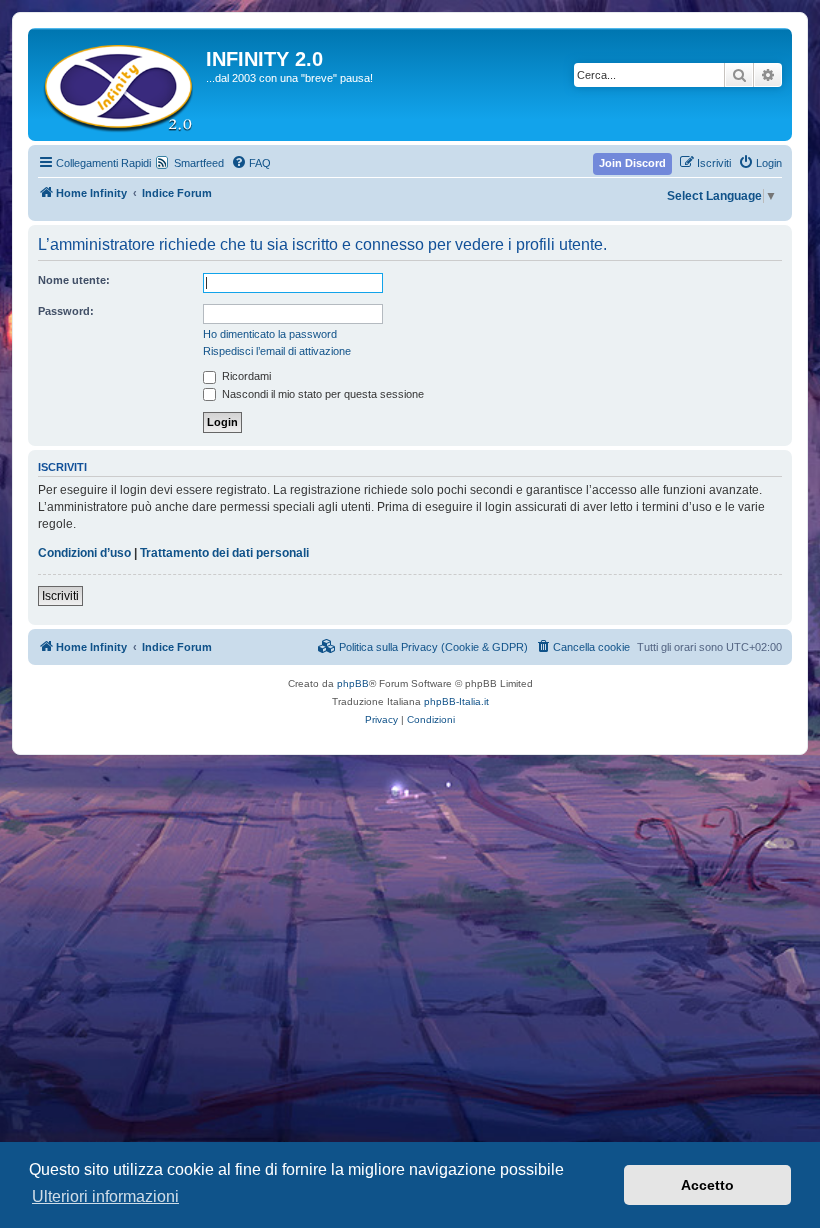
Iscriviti (60, 596)
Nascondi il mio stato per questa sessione (321, 394)
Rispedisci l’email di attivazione (277, 351)
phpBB (353, 683)
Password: (66, 311)
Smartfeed (199, 163)
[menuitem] (251, 163)
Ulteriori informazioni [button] (105, 1196)
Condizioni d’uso (84, 553)
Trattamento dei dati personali (224, 553)
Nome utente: (74, 280)
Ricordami (245, 376)
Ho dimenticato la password (270, 334)
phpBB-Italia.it (456, 701)
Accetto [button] (707, 1185)
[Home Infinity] (119, 84)
